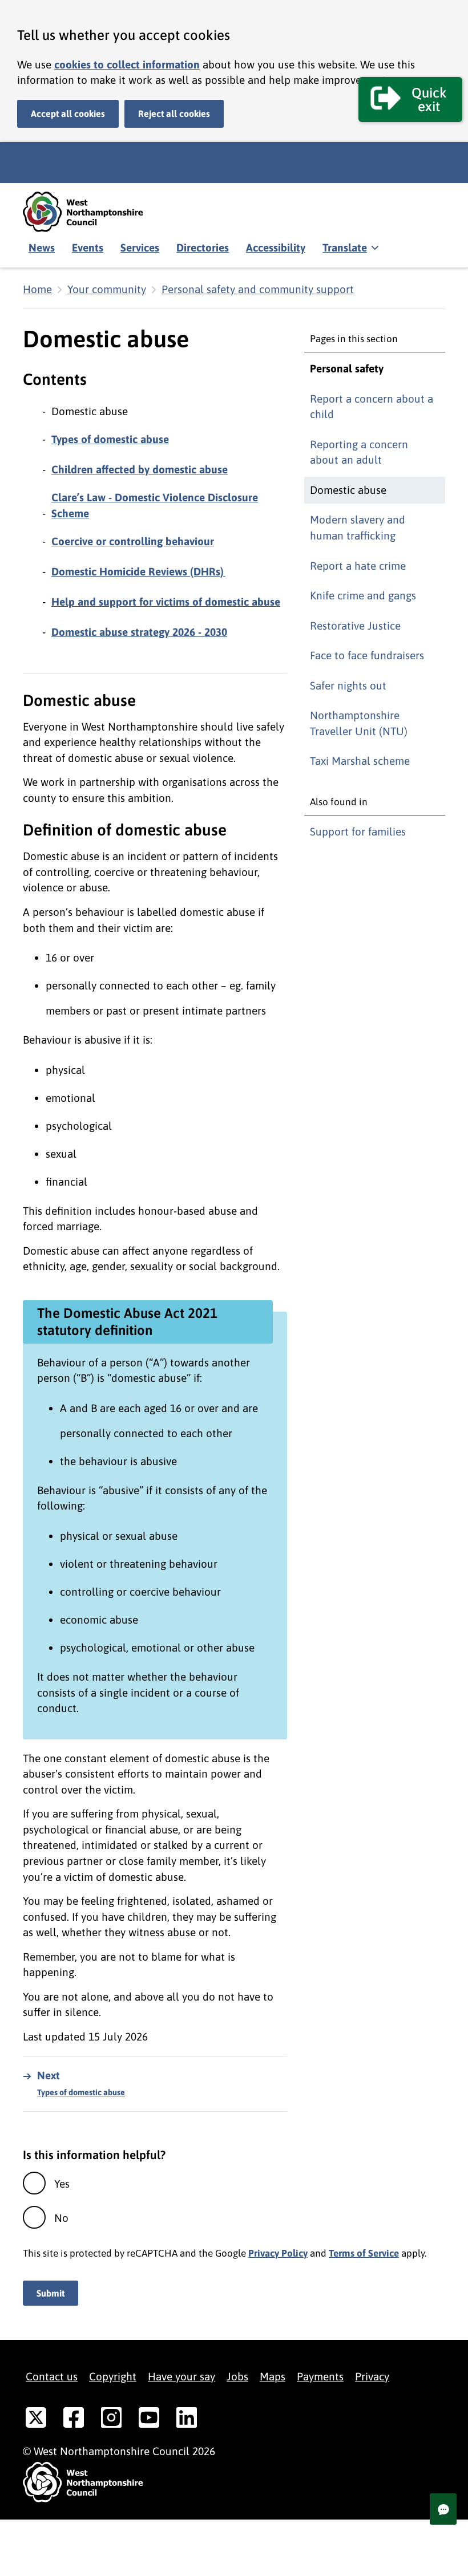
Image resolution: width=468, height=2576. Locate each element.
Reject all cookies (174, 113)
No (61, 2218)
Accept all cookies (68, 113)
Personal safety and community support (258, 289)
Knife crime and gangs (363, 595)
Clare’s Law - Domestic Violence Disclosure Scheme (155, 505)
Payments (320, 2376)
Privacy (372, 2376)
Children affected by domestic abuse (140, 469)
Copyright (113, 2376)
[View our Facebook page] (74, 2420)
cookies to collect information (127, 64)
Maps (273, 2376)
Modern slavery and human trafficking (358, 528)
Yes (62, 2184)
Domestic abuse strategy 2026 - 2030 (139, 632)
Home (37, 289)
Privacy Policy (278, 2253)
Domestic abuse (348, 490)
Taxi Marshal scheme (360, 761)
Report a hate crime (358, 566)
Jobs (237, 2376)
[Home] (91, 212)
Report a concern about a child (372, 407)
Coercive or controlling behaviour (133, 541)
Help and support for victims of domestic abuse (166, 602)
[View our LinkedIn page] (187, 2420)
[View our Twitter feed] (36, 2420)
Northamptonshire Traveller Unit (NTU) (359, 723)
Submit (51, 2293)
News (42, 248)
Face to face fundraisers (367, 655)
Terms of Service (364, 2253)
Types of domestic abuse (110, 439)
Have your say (181, 2376)
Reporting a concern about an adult (359, 452)
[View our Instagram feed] (111, 2420)
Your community (107, 289)
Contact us (52, 2376)
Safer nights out (348, 685)
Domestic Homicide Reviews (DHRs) (138, 571)
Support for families (358, 831)
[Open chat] (443, 2509)
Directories (203, 248)
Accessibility (276, 248)
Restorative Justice (355, 626)
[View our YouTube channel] (149, 2420)
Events (88, 248)
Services (140, 248)
